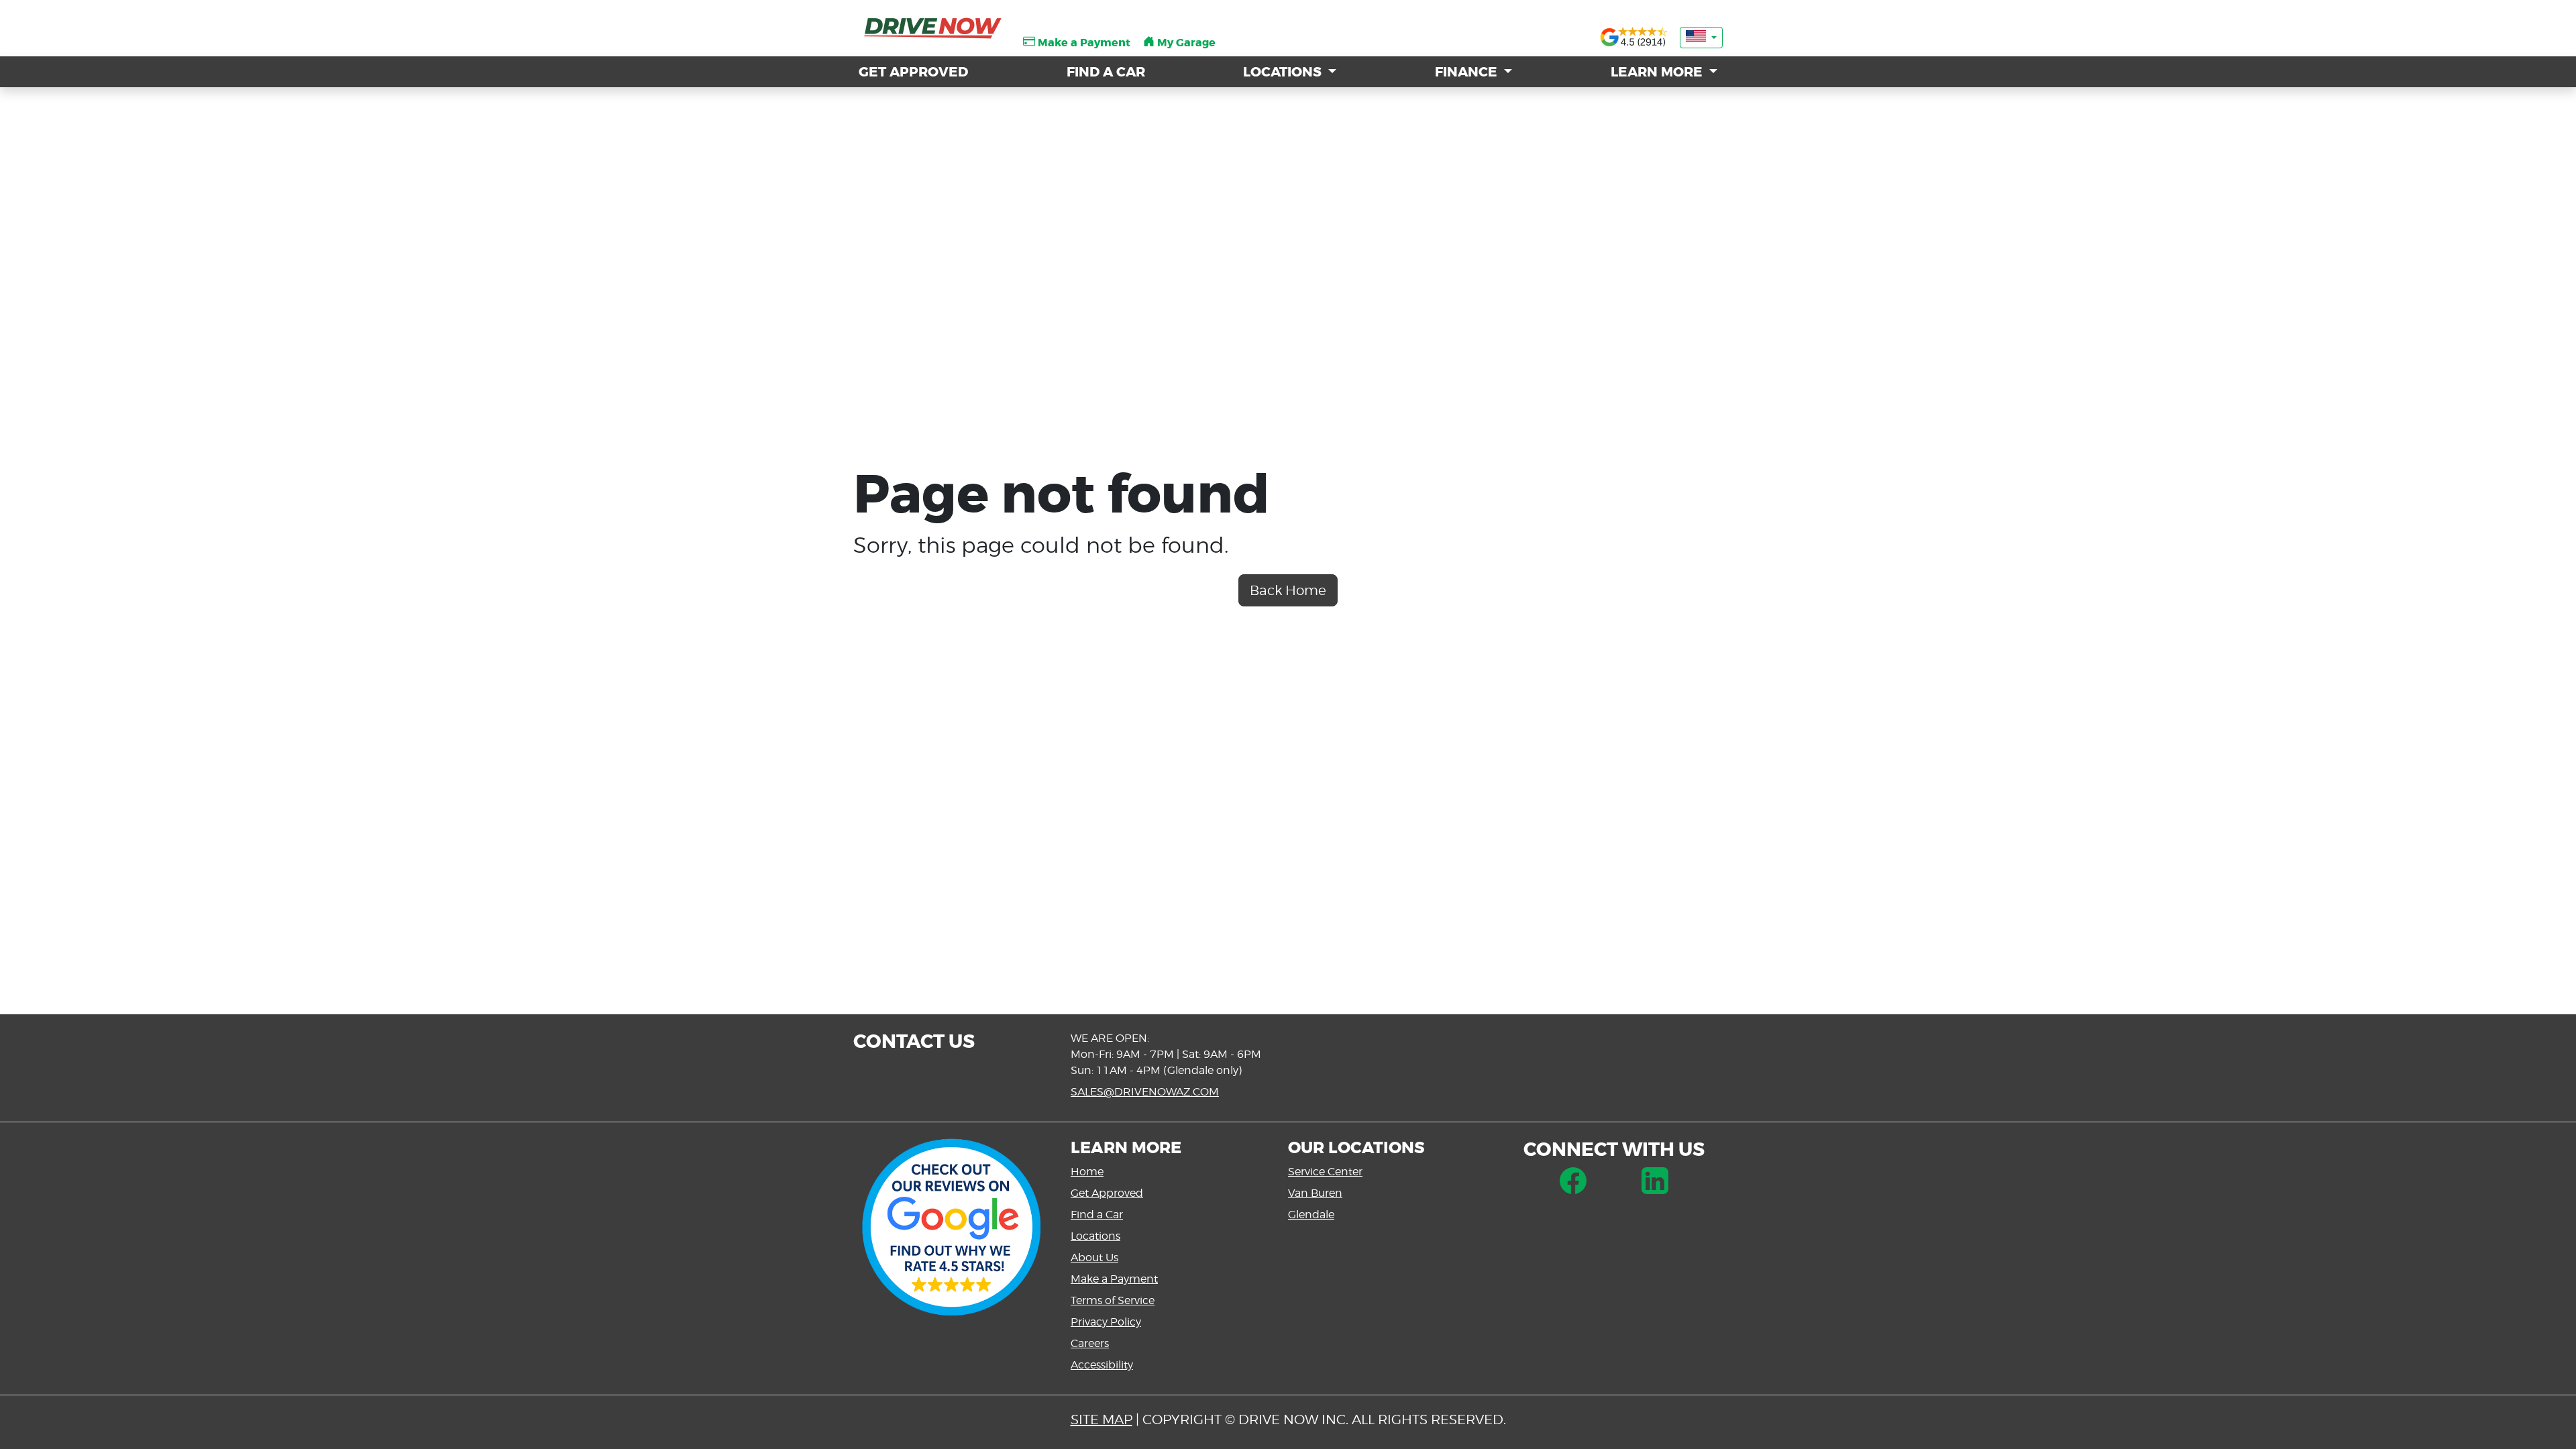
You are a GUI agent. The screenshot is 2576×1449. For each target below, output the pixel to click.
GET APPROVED (913, 72)
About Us (1094, 1257)
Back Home (1288, 590)
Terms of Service (1113, 1300)
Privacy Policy (1106, 1322)
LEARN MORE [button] (1658, 72)
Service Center (1325, 1172)
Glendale (1311, 1215)
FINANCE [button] (1468, 72)
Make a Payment (1114, 1279)
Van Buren (1315, 1193)
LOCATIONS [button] (1284, 72)
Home (1087, 1172)
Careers (1090, 1343)
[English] (1701, 38)
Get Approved (1107, 1193)
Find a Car (1097, 1215)
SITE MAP (1102, 1419)
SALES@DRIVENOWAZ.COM (1145, 1092)
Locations (1095, 1236)
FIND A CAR (1106, 72)
